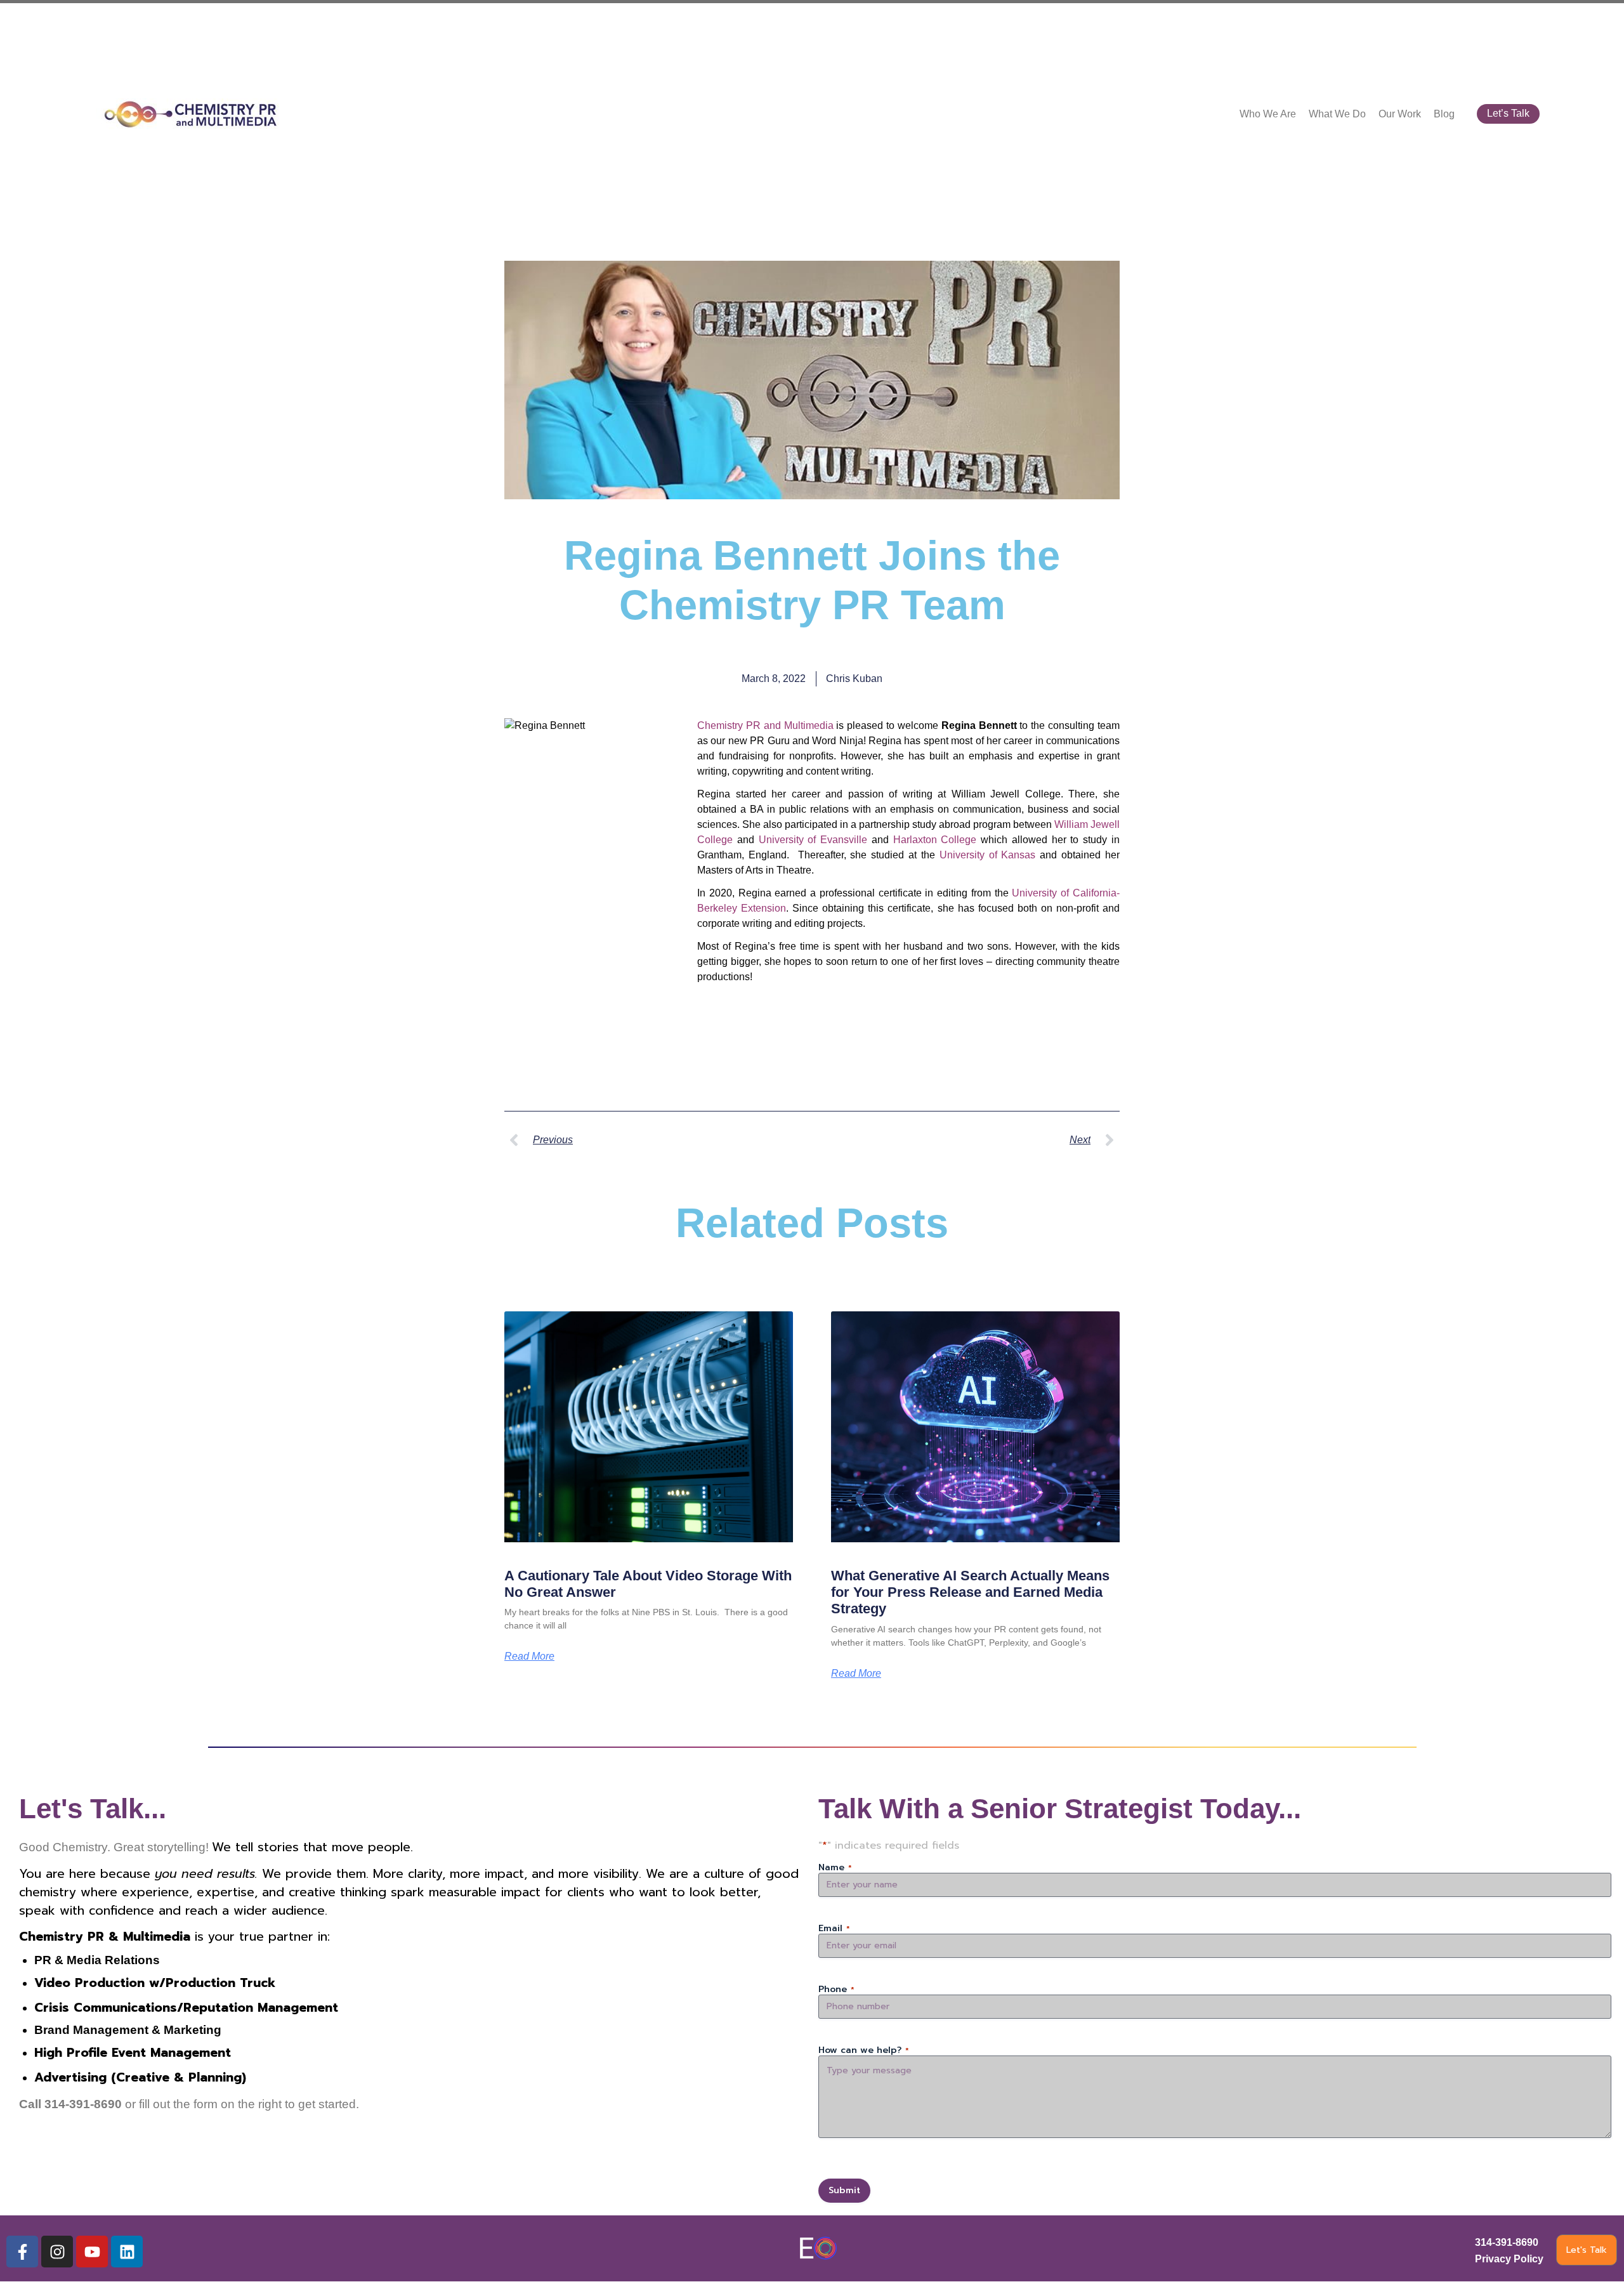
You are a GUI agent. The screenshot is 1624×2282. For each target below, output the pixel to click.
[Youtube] (92, 2252)
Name (835, 1868)
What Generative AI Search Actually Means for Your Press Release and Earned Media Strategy (970, 1592)
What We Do (1337, 114)
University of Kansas (988, 855)
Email (834, 1929)
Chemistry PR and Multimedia (765, 725)
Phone (836, 1990)
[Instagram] (57, 2252)
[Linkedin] (127, 2252)
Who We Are (1268, 114)
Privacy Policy (1509, 2259)
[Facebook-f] (22, 2252)
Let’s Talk (1508, 113)
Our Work (1400, 114)
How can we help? (864, 2050)
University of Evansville (813, 840)
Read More (529, 1656)
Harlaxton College (935, 840)
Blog (1444, 114)
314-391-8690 (1507, 2242)
